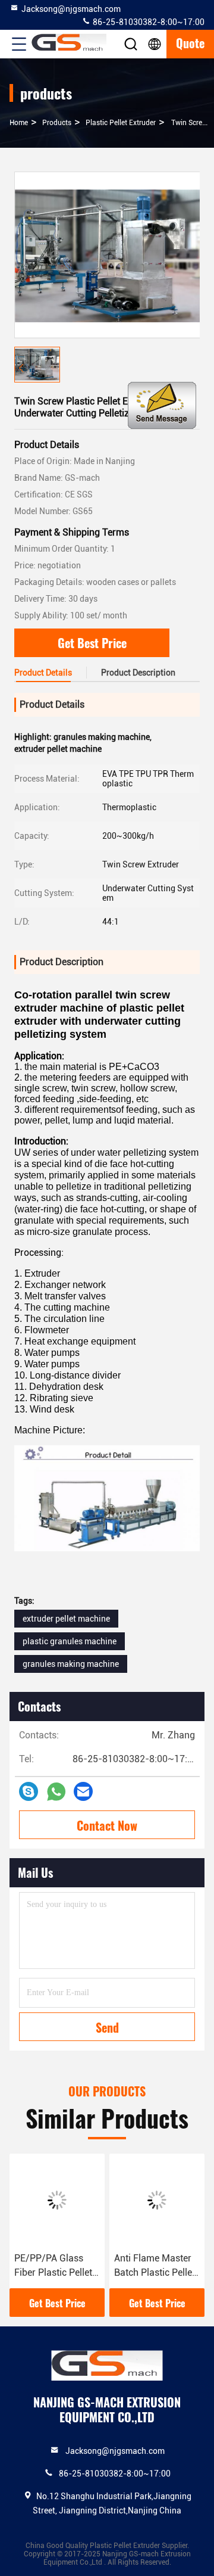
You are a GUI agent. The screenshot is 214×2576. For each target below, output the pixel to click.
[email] (83, 1791)
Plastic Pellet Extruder (121, 123)
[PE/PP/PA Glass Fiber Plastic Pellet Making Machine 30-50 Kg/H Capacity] (57, 2200)
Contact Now (107, 1825)
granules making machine (71, 1664)
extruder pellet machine (66, 1619)
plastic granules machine (70, 1641)
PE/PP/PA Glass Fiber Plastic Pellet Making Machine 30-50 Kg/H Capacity (53, 2266)
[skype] (29, 1791)
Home (19, 123)
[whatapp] (56, 1792)
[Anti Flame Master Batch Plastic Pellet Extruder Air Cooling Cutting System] (157, 2200)
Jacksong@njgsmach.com (71, 9)
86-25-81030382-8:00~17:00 (148, 22)
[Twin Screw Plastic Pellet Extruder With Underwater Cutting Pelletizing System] (108, 255)
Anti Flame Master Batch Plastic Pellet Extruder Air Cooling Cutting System (156, 2266)
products (57, 123)
